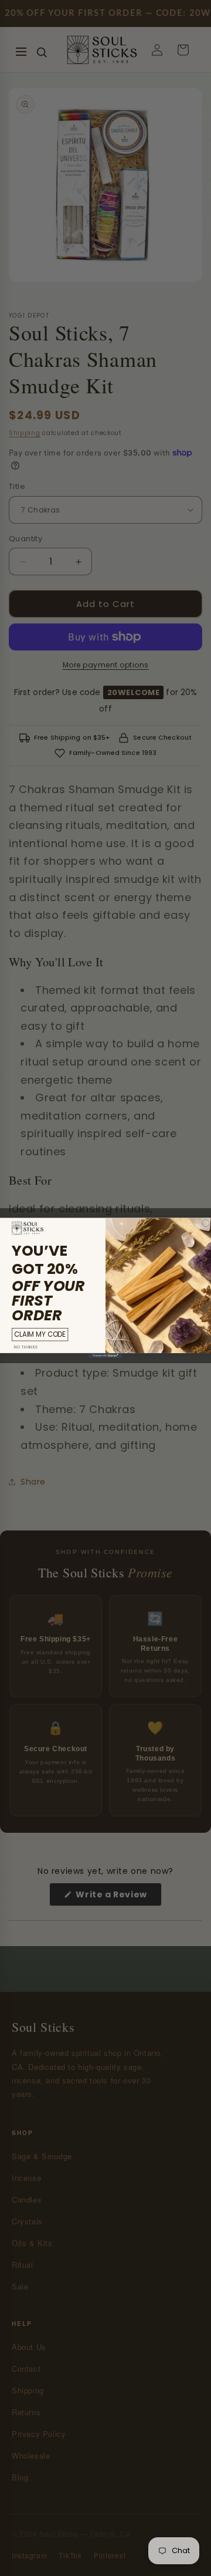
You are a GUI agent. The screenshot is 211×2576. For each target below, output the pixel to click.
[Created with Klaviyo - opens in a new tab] (105, 1356)
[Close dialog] (206, 1223)
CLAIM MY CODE (40, 1334)
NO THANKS (26, 1347)
